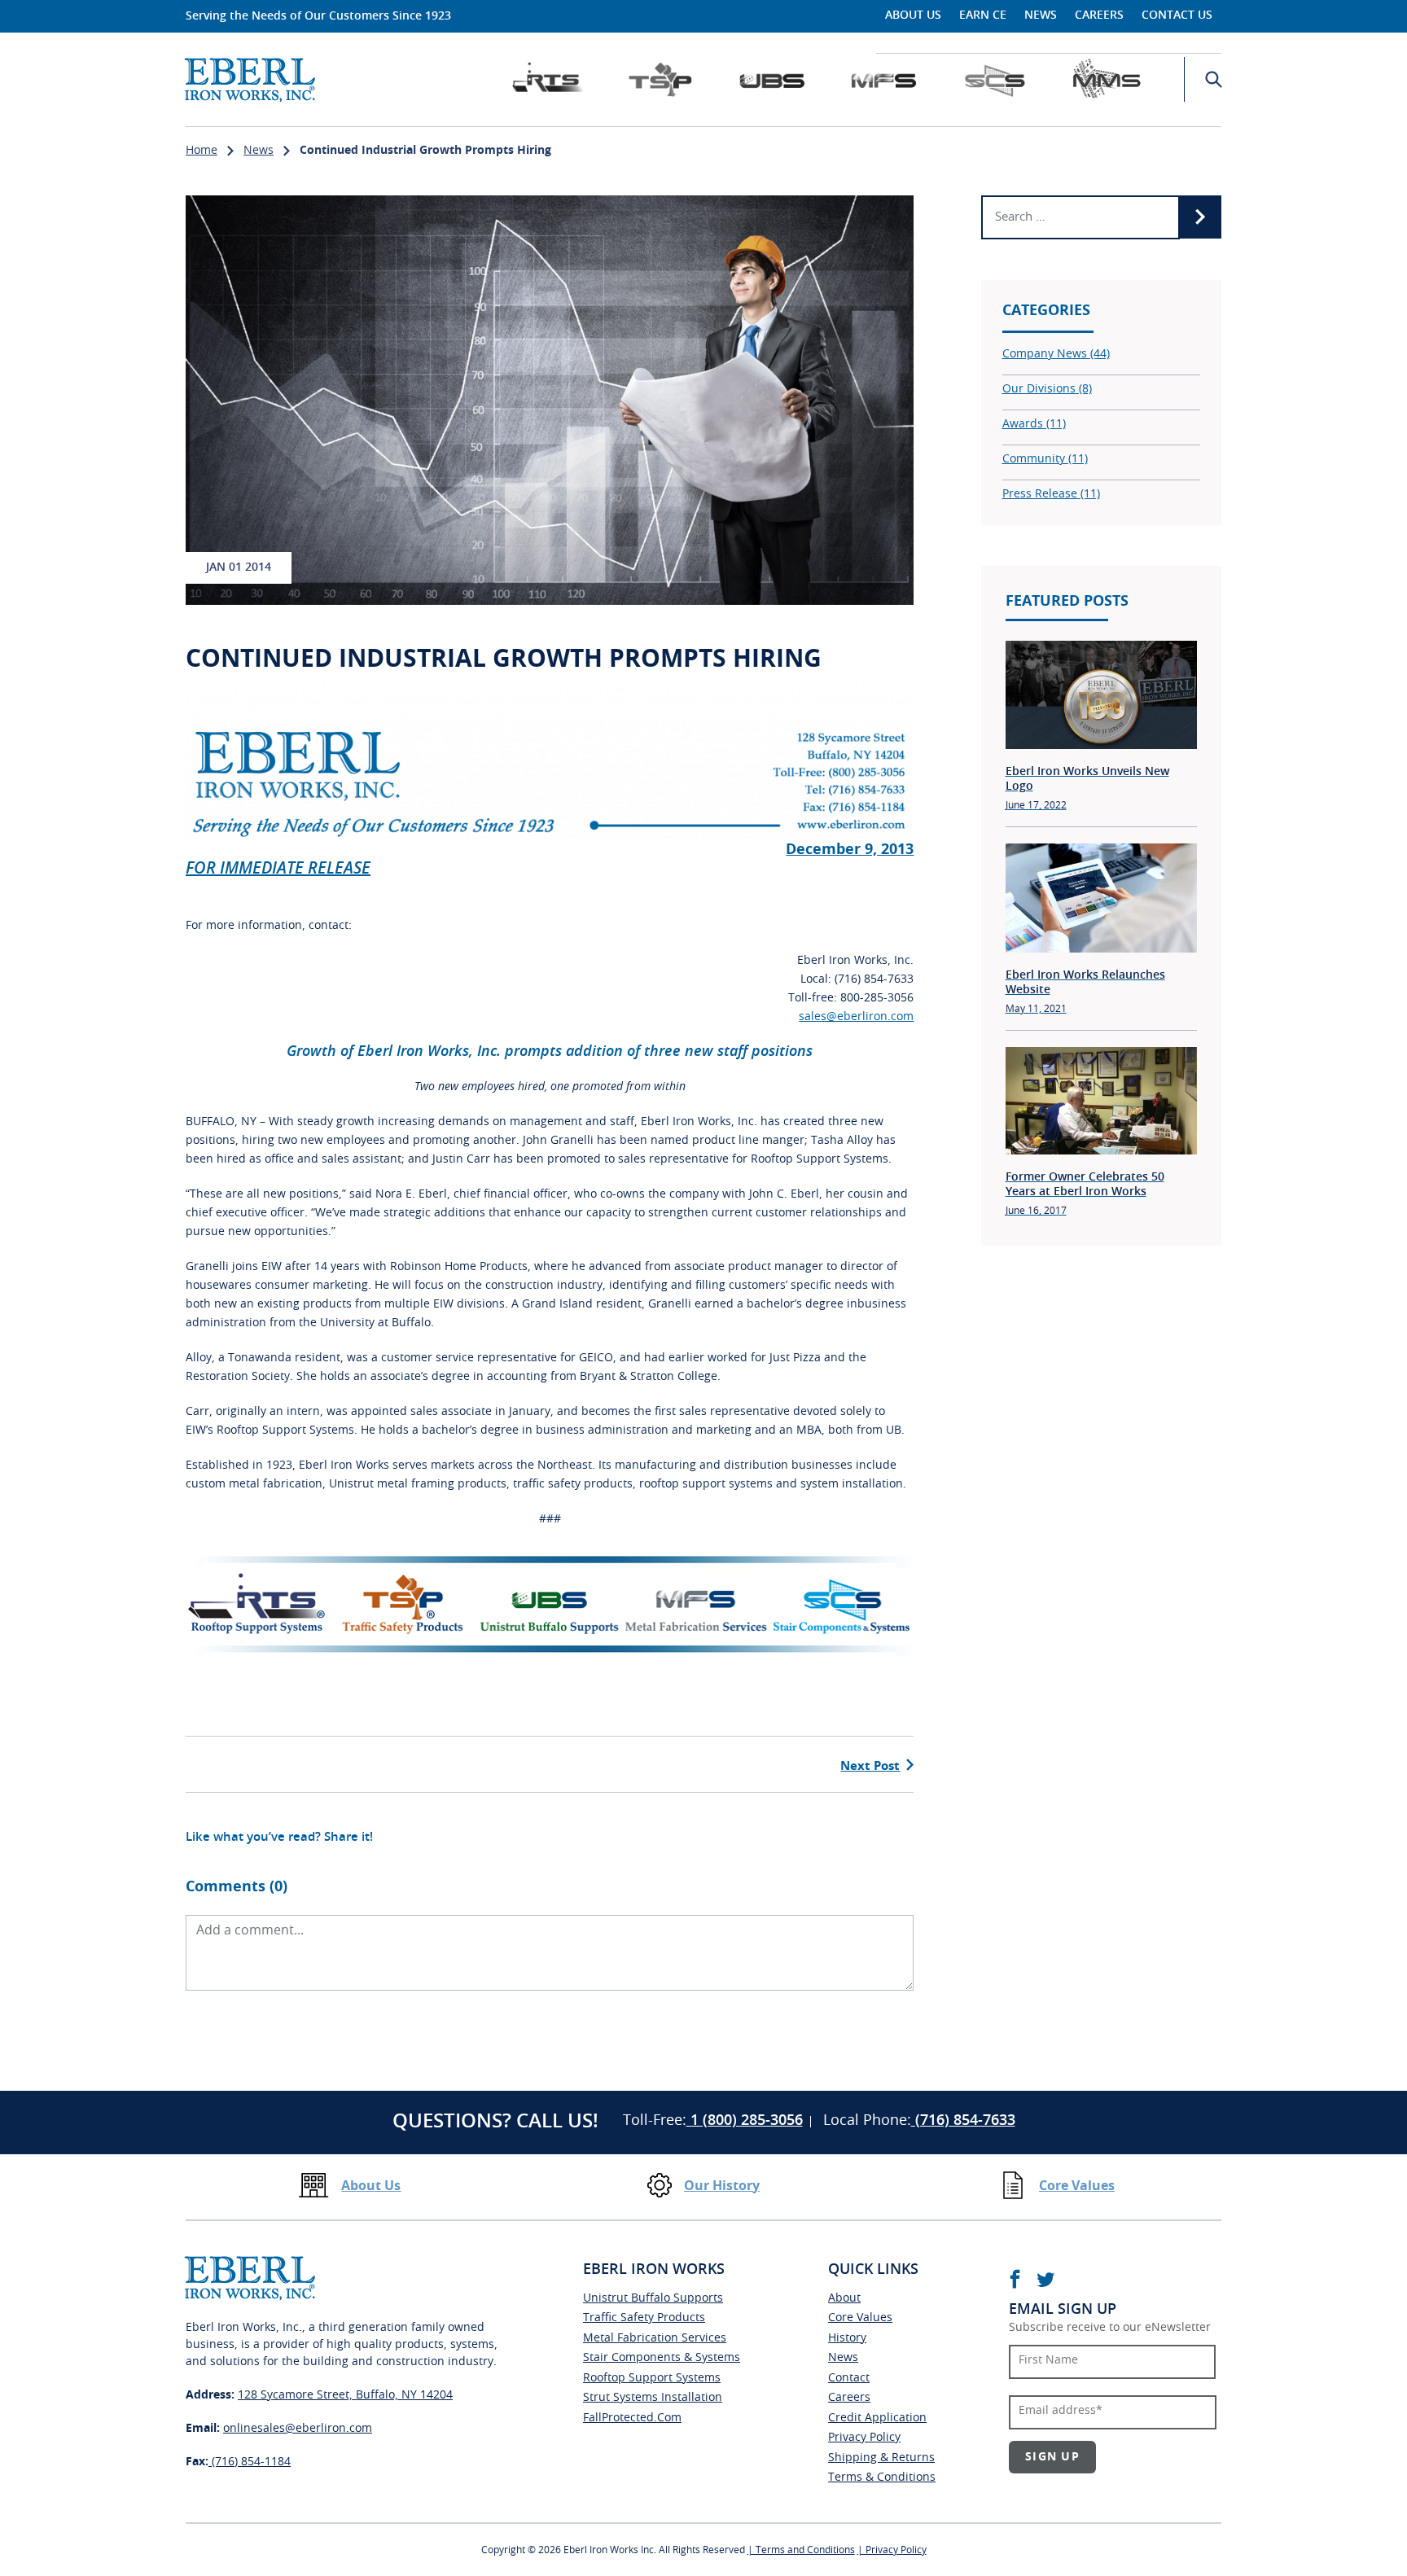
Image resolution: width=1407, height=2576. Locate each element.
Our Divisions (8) (1047, 389)
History (847, 2338)
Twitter (1045, 2279)
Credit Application (877, 2418)
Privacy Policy (864, 2438)
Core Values (1077, 2186)
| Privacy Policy (892, 2550)
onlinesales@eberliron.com (298, 2429)
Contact (849, 2378)
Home (202, 151)
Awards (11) (1034, 424)
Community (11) (1045, 459)
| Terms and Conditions (801, 2550)
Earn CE (983, 15)
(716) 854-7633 (963, 2121)
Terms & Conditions (882, 2477)
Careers (1099, 15)
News (1041, 15)
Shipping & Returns (881, 2458)
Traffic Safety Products (644, 2318)
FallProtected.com (632, 2418)
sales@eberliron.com (856, 1017)
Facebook (1015, 2279)
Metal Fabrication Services (655, 2338)
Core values (860, 2318)
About (844, 2298)
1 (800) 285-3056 (745, 2121)
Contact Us (1177, 15)
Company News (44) (1056, 354)
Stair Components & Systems (662, 2358)
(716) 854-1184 (250, 2462)
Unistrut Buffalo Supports (653, 2298)
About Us (913, 15)
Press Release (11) (1051, 494)
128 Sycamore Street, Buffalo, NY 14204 (345, 2395)
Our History (722, 2186)
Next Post (870, 1766)
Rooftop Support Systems (652, 2378)
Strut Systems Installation (653, 2398)
